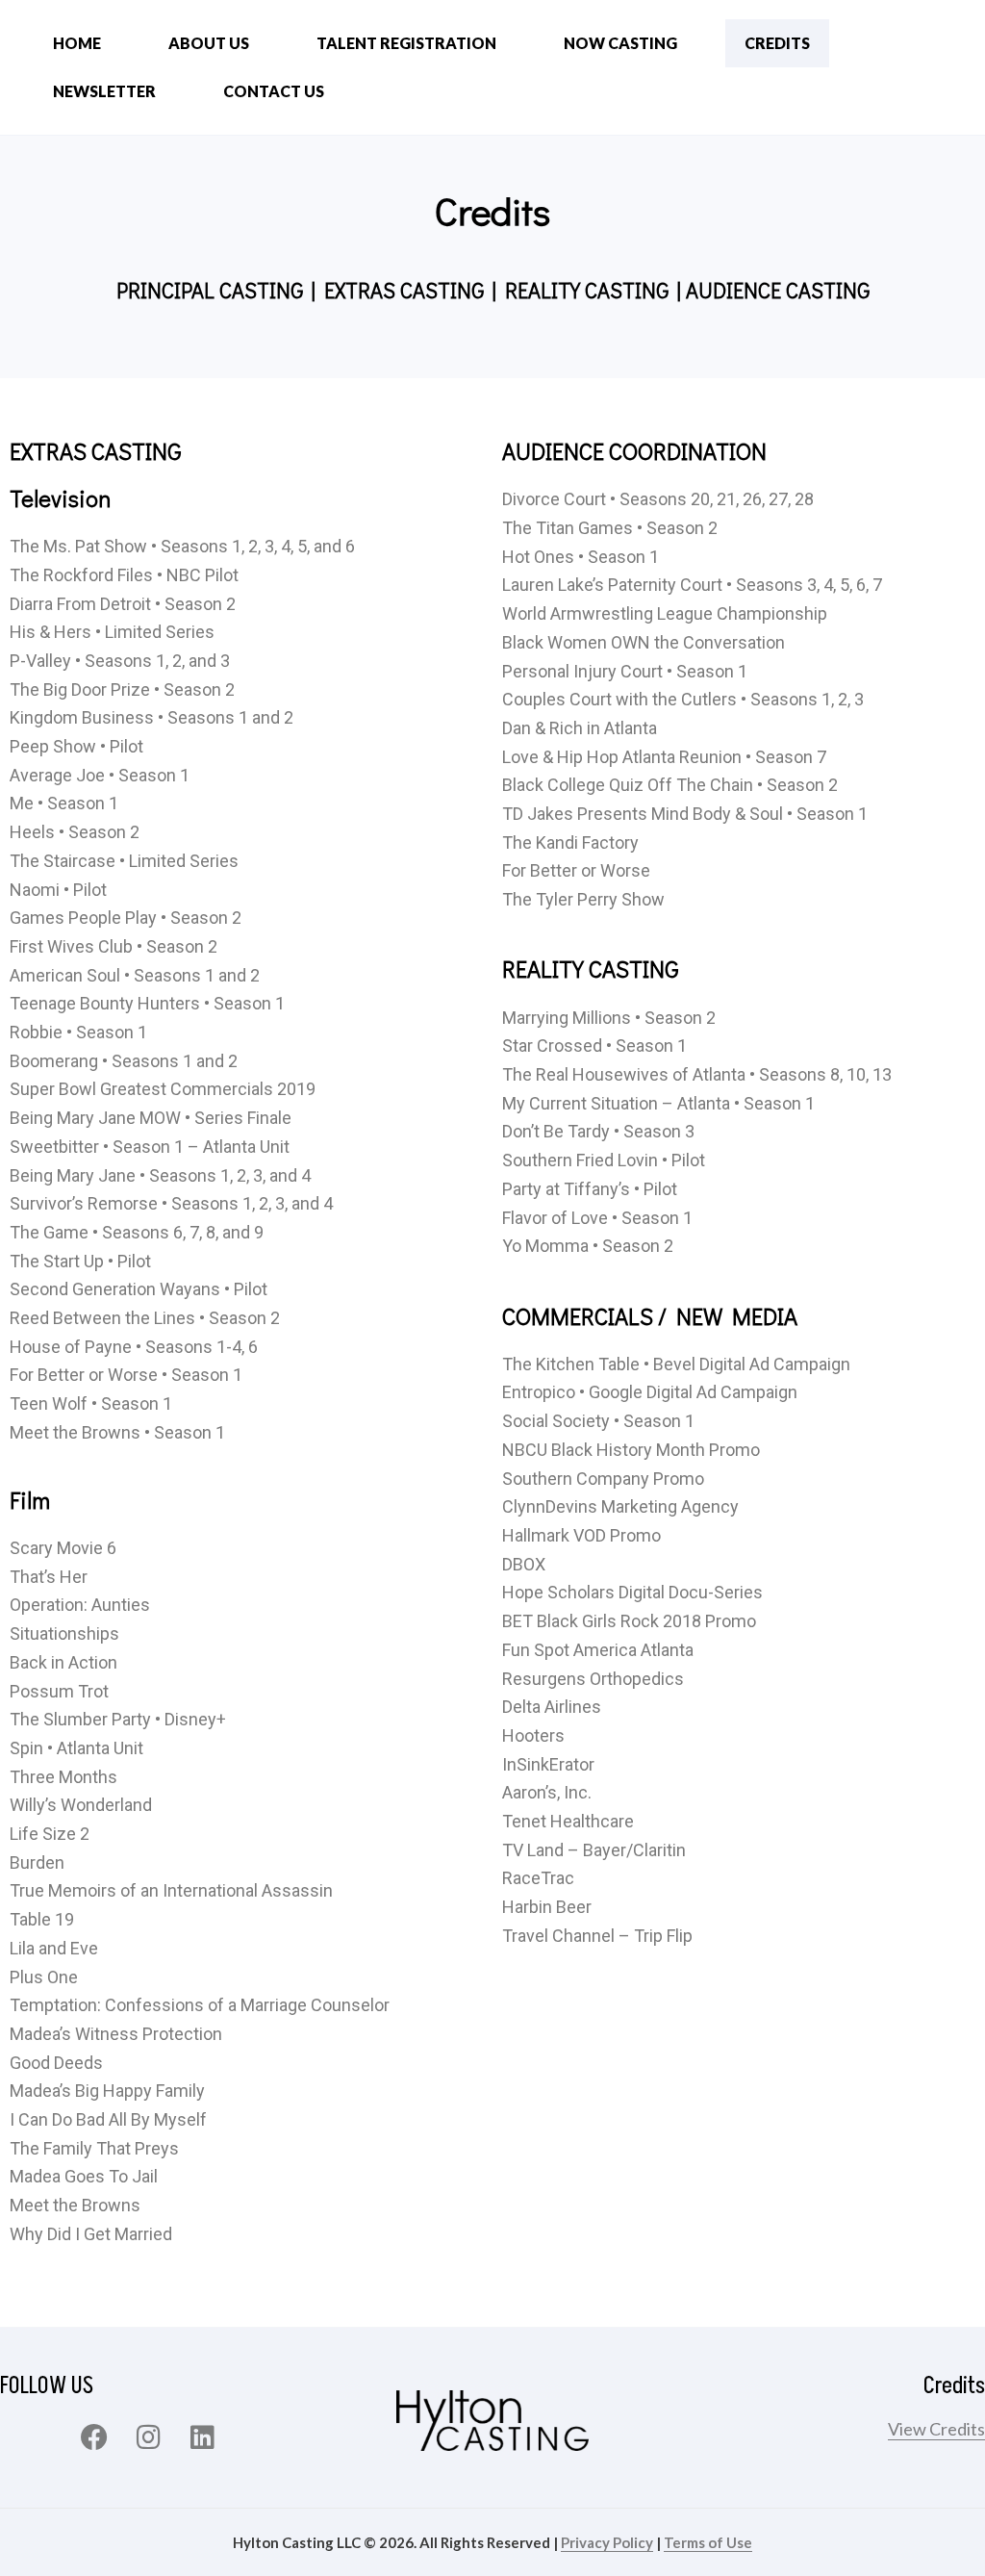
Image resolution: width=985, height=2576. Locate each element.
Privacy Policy (607, 2542)
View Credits (936, 2429)
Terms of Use (708, 2542)
